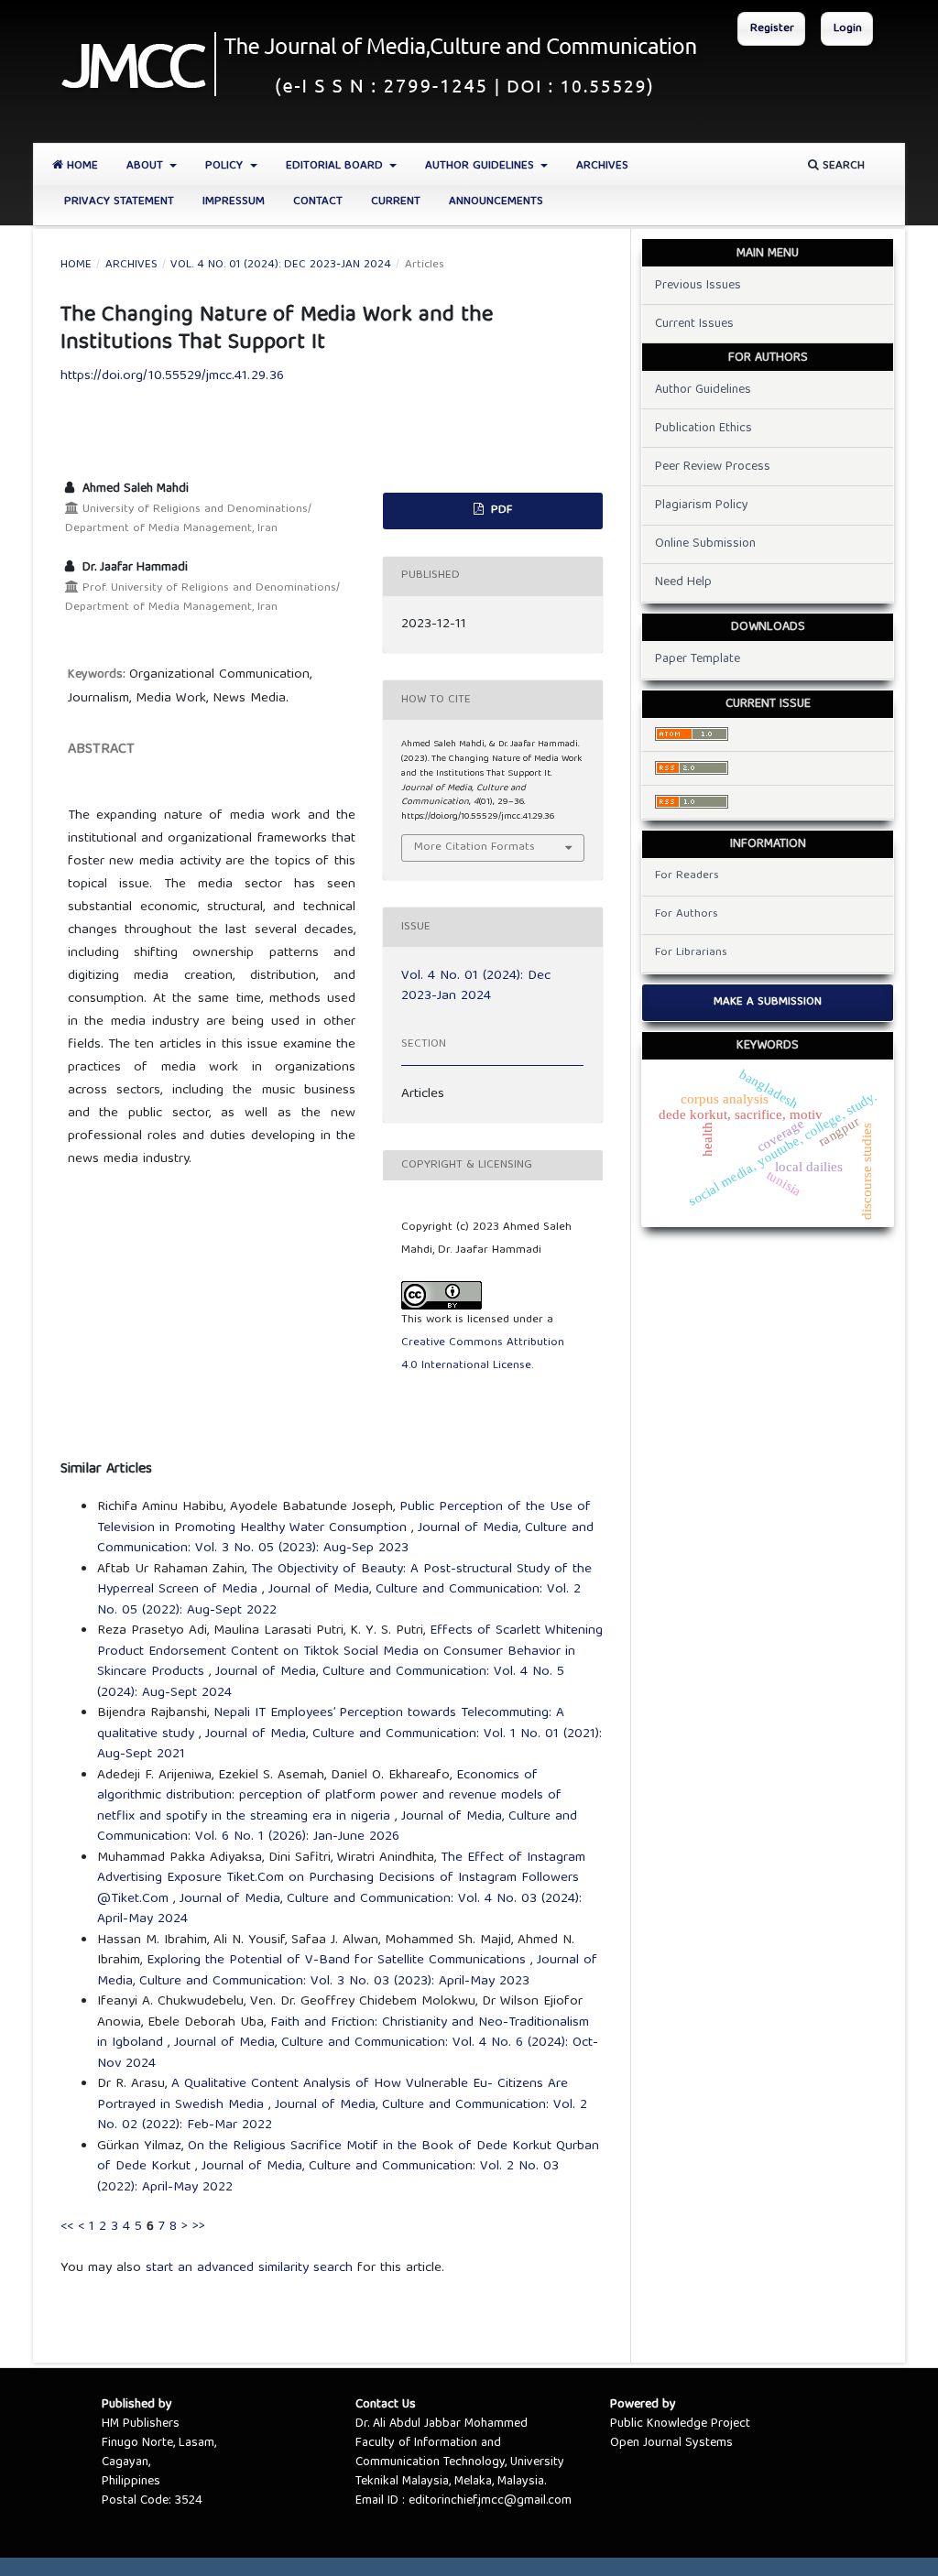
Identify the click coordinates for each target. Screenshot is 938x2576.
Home (81, 166)
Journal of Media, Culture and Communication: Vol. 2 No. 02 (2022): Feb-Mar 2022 (342, 2116)
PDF (500, 511)
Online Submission (705, 544)
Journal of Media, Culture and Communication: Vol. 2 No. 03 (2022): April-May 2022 (328, 2177)
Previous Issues (698, 286)
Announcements (496, 202)
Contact (318, 202)
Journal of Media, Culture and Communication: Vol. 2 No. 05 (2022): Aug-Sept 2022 (339, 1600)
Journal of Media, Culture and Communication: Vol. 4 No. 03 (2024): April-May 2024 (339, 1910)
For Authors (687, 914)
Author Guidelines (481, 166)
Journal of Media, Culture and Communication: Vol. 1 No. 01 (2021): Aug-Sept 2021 (349, 1745)
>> (199, 2227)
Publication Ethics (703, 429)
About (147, 166)
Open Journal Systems (671, 2443)
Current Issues (694, 324)
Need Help (683, 582)
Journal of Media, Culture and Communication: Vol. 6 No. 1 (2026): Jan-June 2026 (337, 1827)
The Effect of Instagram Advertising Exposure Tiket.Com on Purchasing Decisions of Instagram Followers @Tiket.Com (341, 1879)
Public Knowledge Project (680, 2424)
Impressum (234, 202)
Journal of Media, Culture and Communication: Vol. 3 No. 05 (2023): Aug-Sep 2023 (345, 1539)
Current (396, 202)
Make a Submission (768, 1002)
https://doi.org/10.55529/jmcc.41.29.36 (172, 376)
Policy (226, 166)
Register (772, 29)
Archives (602, 166)
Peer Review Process (713, 467)
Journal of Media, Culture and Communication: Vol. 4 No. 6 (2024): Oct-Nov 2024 (348, 2054)
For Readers (687, 876)
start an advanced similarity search (249, 2268)
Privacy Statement (119, 202)
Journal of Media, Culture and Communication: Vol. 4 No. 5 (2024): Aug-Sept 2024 (331, 1683)
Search (842, 166)
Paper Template (698, 659)
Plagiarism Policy (702, 505)
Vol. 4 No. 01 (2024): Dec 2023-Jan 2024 (281, 266)
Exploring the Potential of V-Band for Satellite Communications (338, 1961)
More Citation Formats (474, 848)
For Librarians (691, 953)
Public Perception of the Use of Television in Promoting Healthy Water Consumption (344, 1518)
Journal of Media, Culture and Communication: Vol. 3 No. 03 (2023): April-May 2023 (347, 1971)
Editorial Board (336, 166)
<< (67, 2227)
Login (848, 29)
